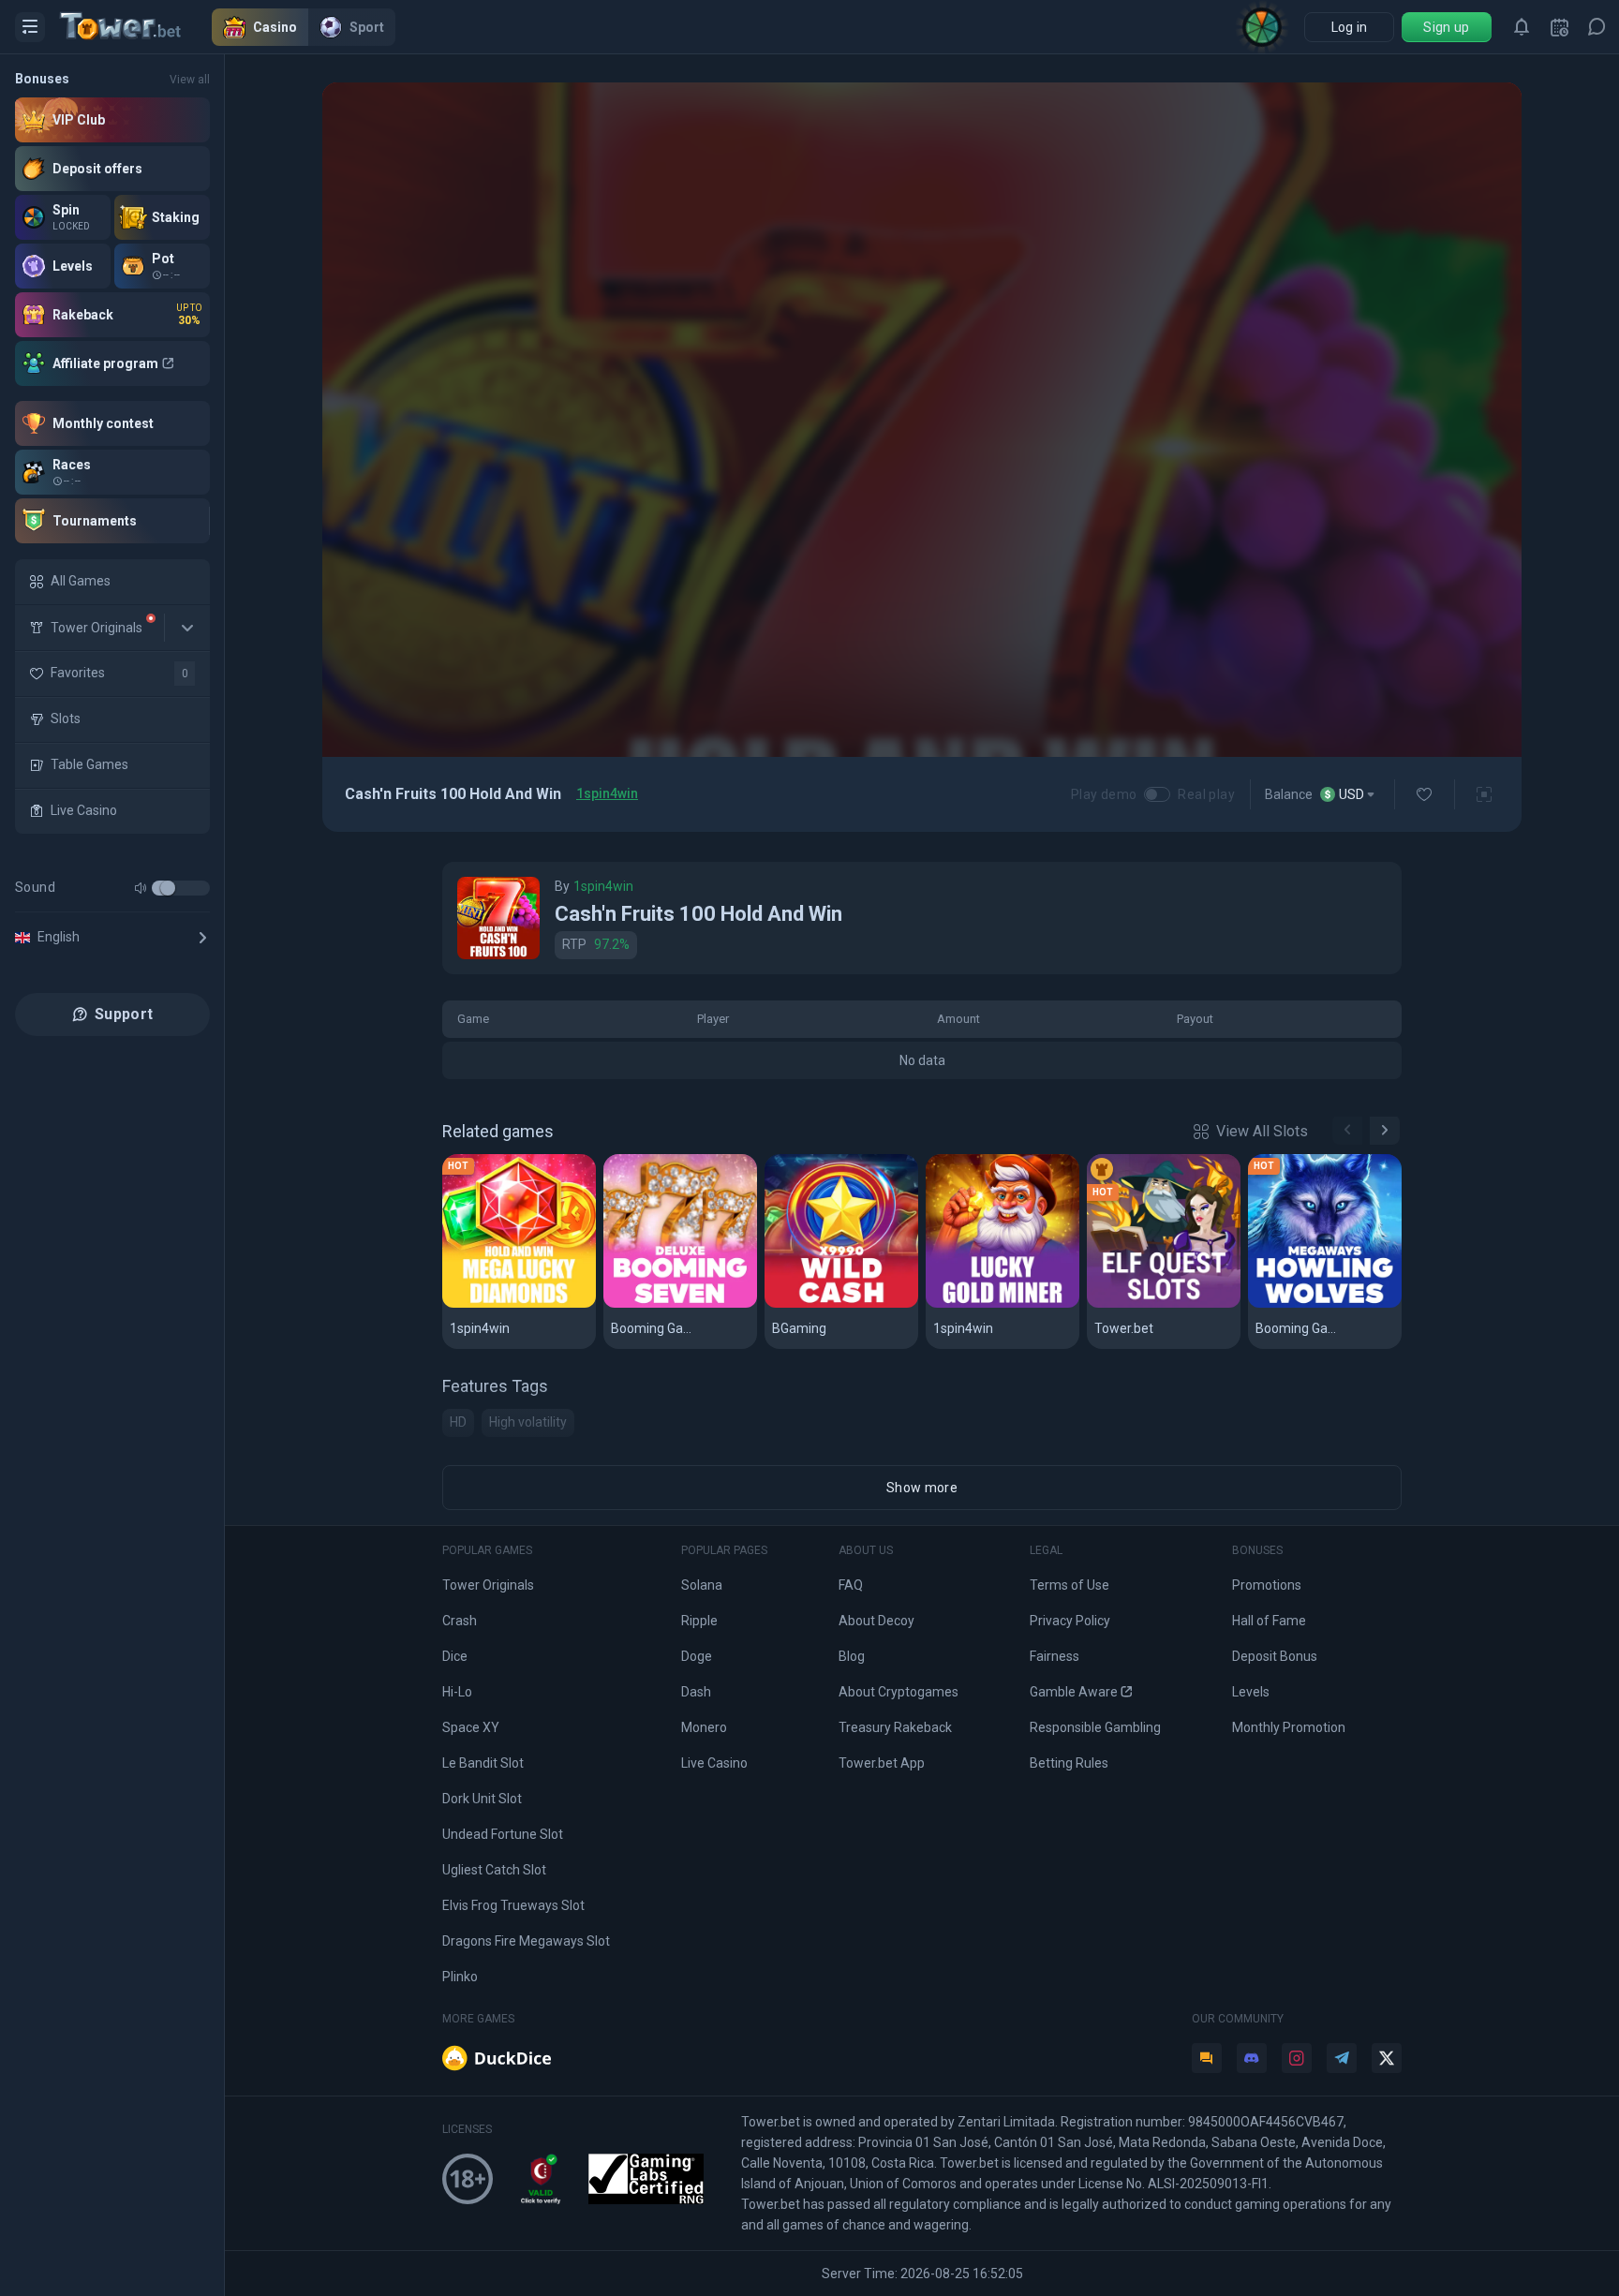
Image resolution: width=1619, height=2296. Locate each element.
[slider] (168, 888)
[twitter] (1387, 2058)
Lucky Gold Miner (994, 1304)
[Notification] (1522, 27)
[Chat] (1597, 27)
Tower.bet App (882, 1763)
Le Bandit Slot (483, 1763)
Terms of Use (1069, 1585)
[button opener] (30, 27)
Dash (696, 1692)
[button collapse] (187, 628)
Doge (697, 1656)
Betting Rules (1069, 1763)
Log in (1350, 27)
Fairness (1055, 1656)
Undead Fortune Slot (503, 1834)
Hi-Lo (457, 1692)
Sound (35, 887)
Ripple (699, 1621)
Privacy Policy (1070, 1621)
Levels (1251, 1692)
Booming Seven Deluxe (680, 1304)
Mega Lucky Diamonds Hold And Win (519, 1304)
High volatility (528, 1422)
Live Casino (714, 1763)
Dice (455, 1656)
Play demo (1104, 794)
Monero (704, 1727)
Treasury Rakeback (895, 1727)
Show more (922, 1488)
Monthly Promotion (1289, 1727)
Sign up (1446, 27)
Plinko (460, 1977)
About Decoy (876, 1621)
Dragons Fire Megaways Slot (526, 1941)
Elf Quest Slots (1147, 1304)
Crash (460, 1621)
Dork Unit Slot (482, 1799)
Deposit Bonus (1275, 1656)
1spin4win (607, 793)
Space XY (471, 1727)
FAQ (851, 1585)
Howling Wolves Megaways (1325, 1304)
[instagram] (1297, 2058)
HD (458, 1422)
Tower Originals (488, 1585)
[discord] (1252, 2058)
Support (124, 1014)
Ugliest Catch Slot (494, 1870)
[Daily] (1559, 27)
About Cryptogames (899, 1692)
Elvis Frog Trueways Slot (513, 1905)
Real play (1206, 794)
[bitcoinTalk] (1207, 2058)
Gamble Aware (1074, 1692)
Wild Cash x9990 (829, 1304)
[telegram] (1342, 2058)
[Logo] (136, 27)
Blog (852, 1656)
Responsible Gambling (1095, 1727)
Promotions (1267, 1585)
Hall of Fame (1269, 1621)
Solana (702, 1585)
